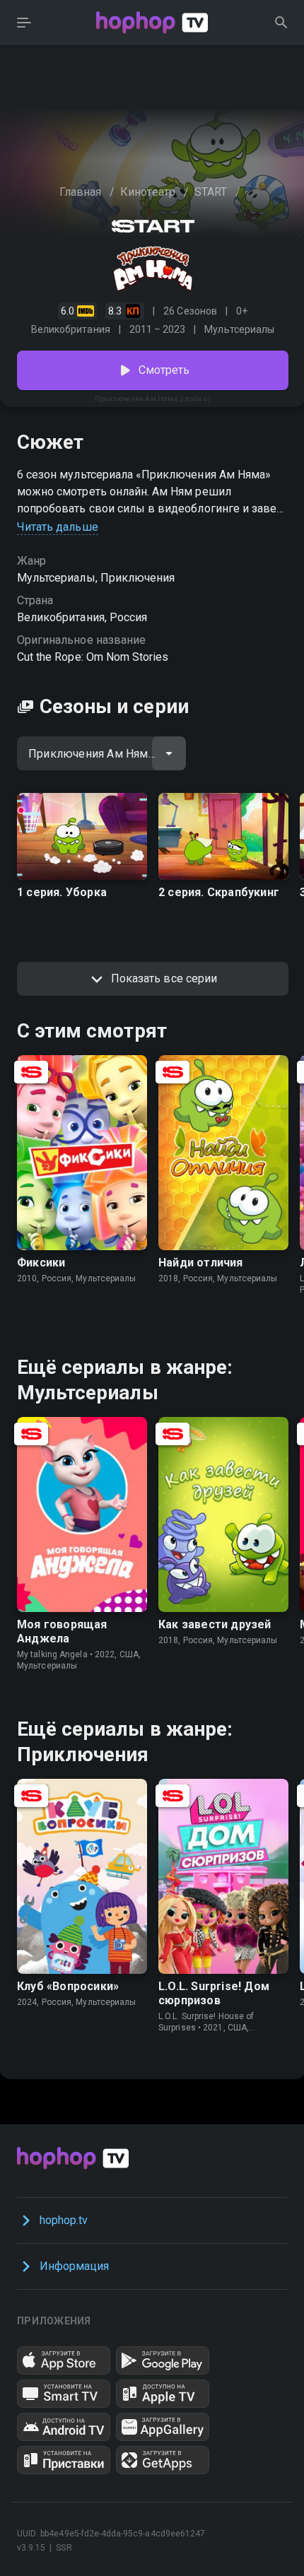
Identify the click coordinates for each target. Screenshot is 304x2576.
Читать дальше (58, 527)
